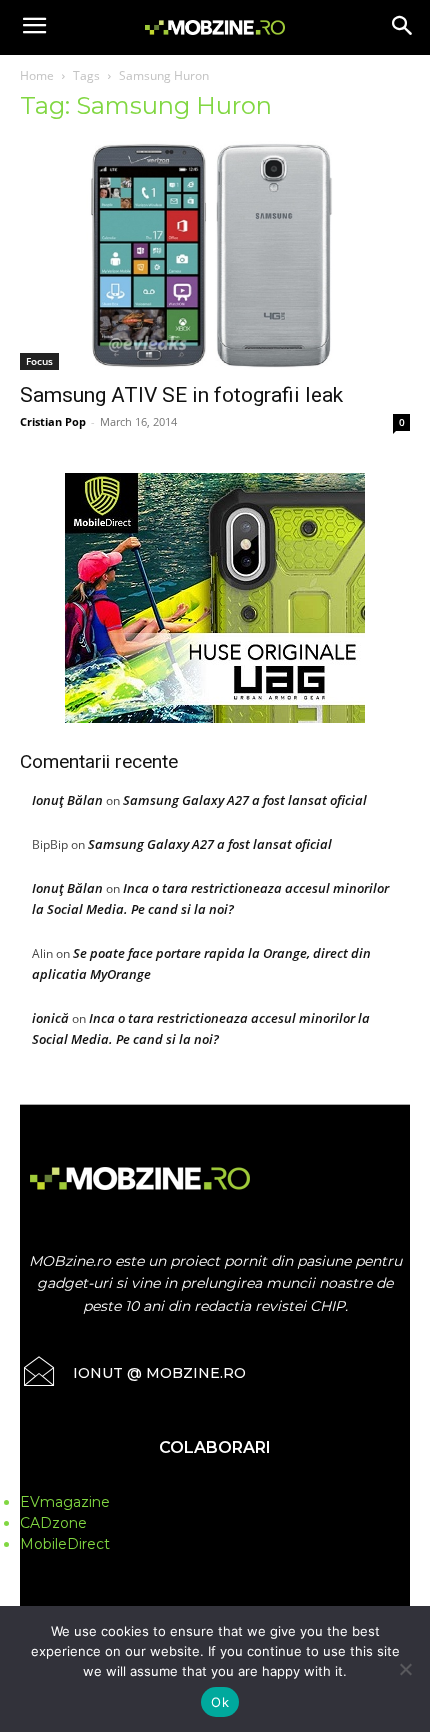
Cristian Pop (53, 421)
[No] (405, 1669)
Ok (220, 1702)
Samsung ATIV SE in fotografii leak (181, 395)
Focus (39, 361)
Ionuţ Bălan (67, 800)
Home (37, 75)
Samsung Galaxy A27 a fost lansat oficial (245, 800)
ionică (50, 1018)
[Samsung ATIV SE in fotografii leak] (215, 255)
